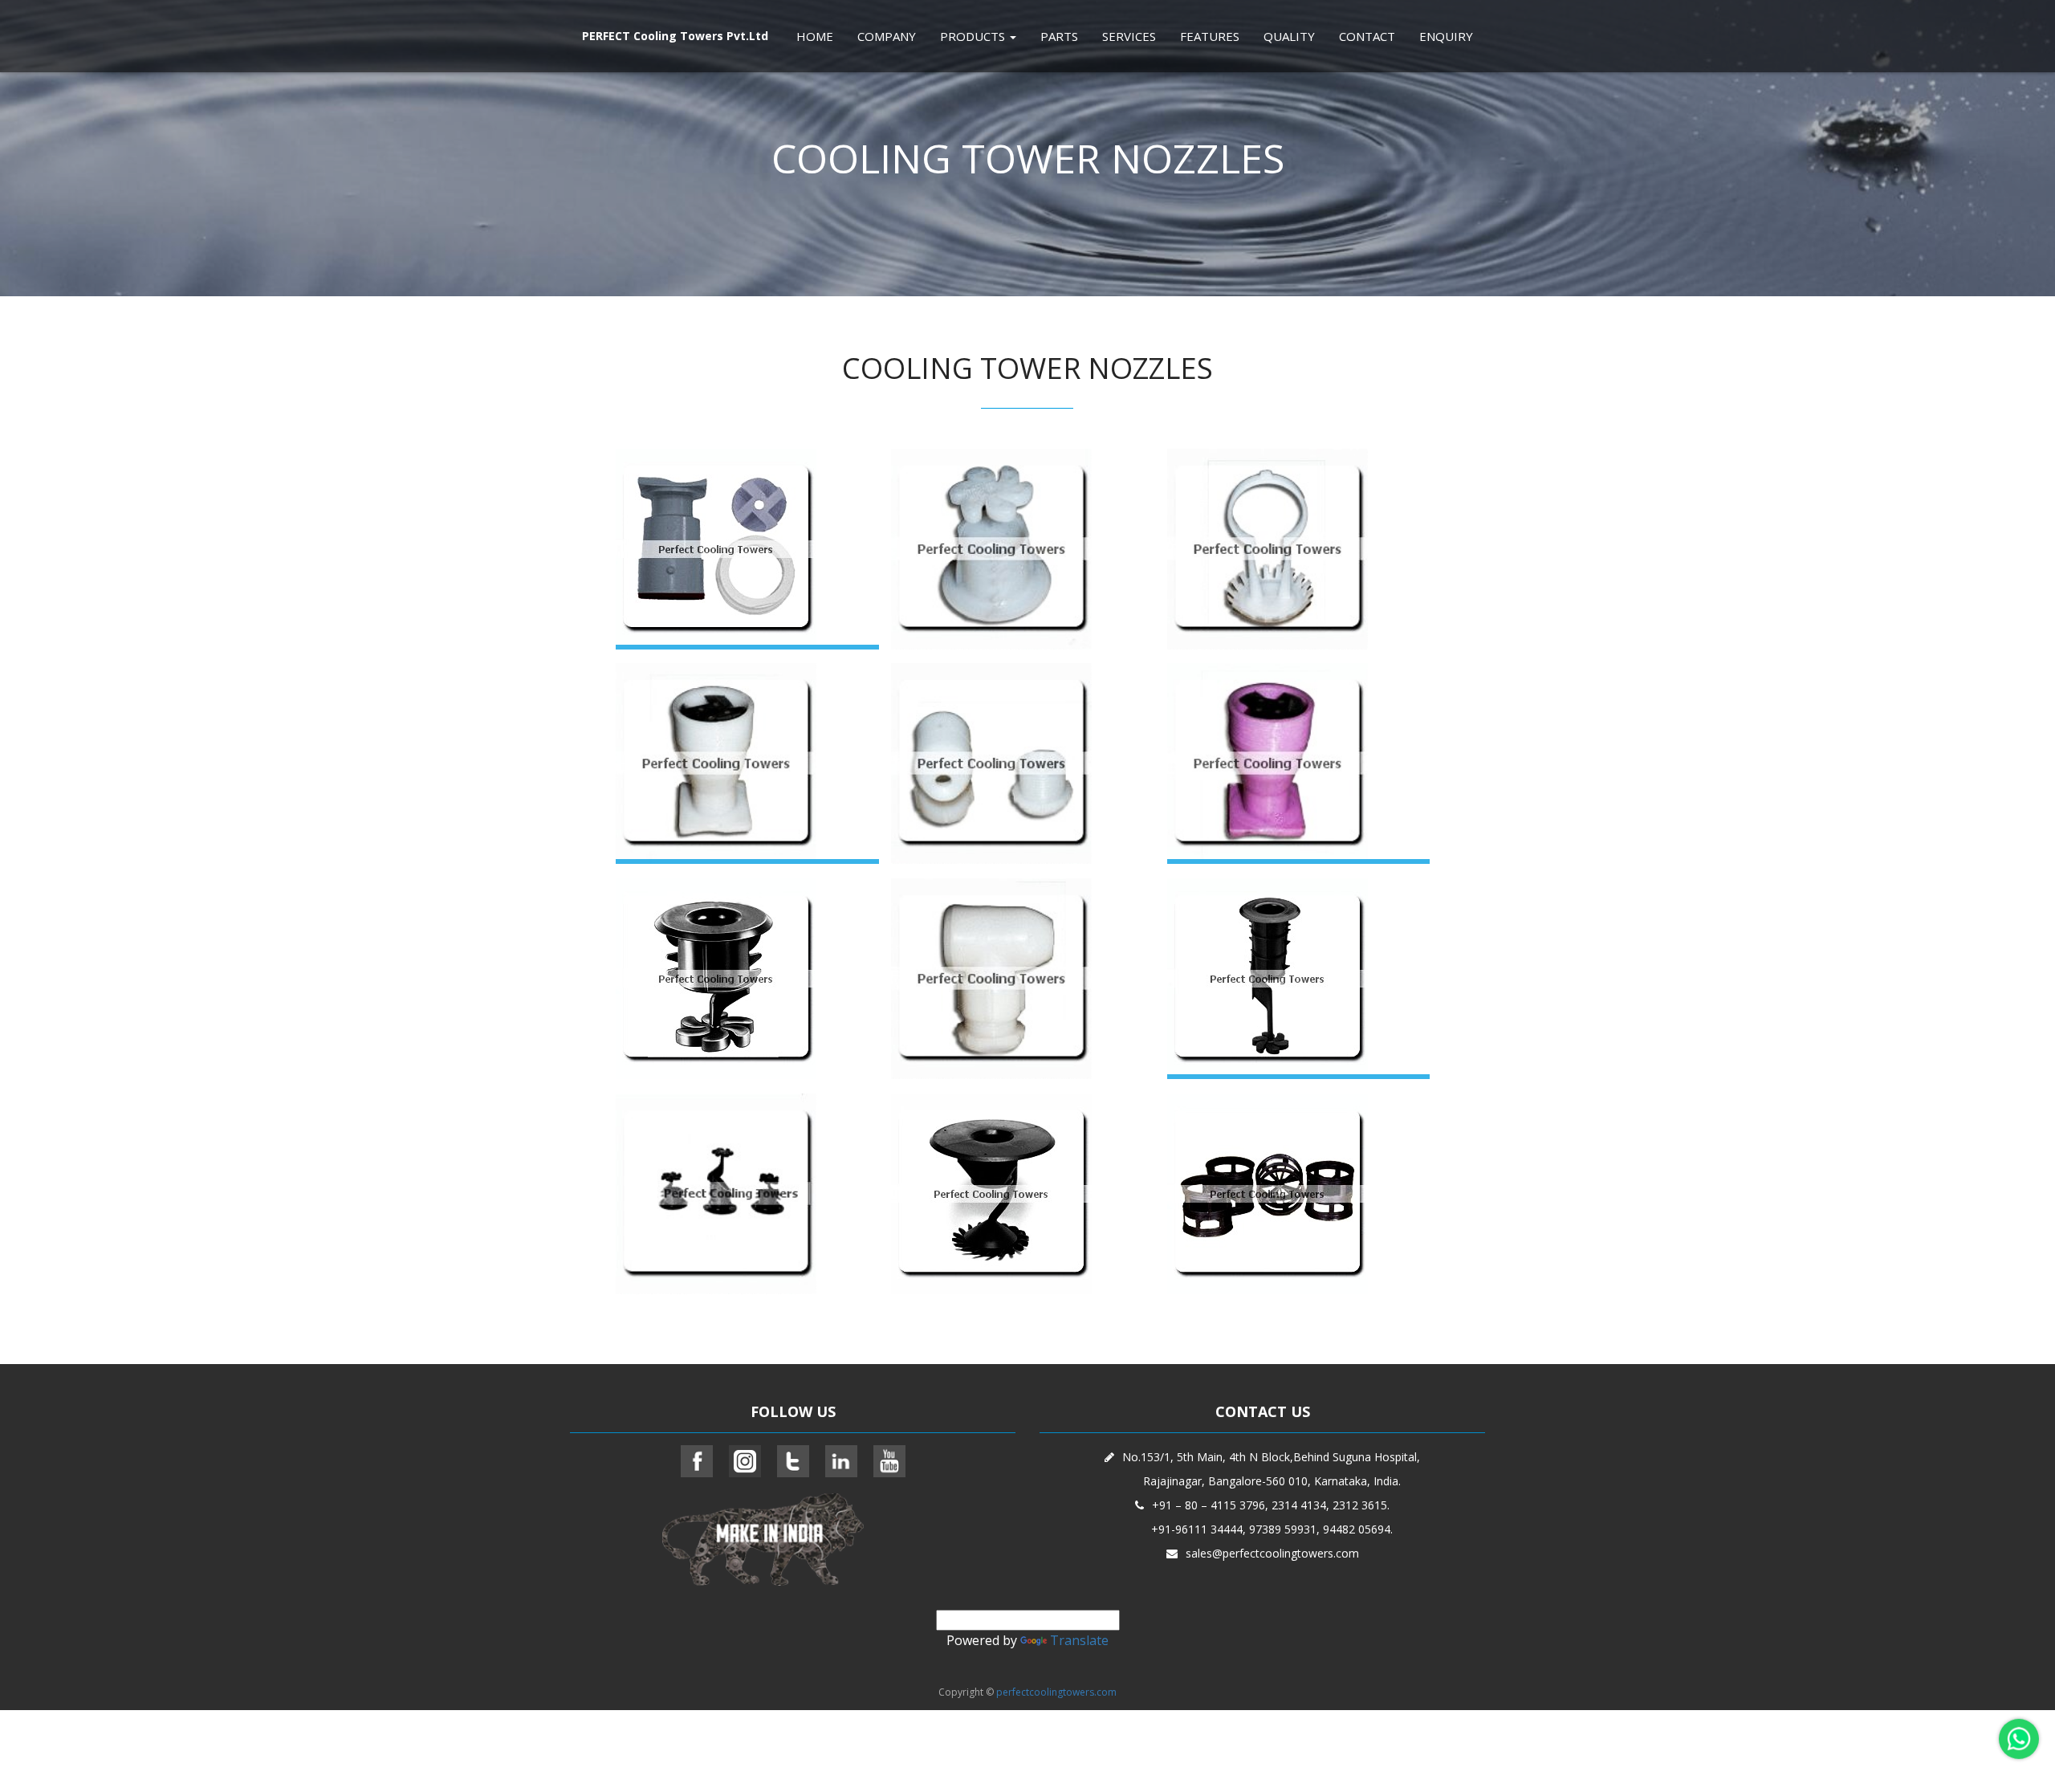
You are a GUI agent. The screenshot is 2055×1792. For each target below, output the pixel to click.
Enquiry (1446, 36)
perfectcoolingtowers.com (1056, 1692)
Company (887, 36)
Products (974, 36)
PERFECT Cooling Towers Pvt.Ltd (675, 36)
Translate (1079, 1640)
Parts (1059, 36)
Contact (1367, 36)
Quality (1289, 36)
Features (1210, 36)
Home (815, 36)
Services (1129, 36)
